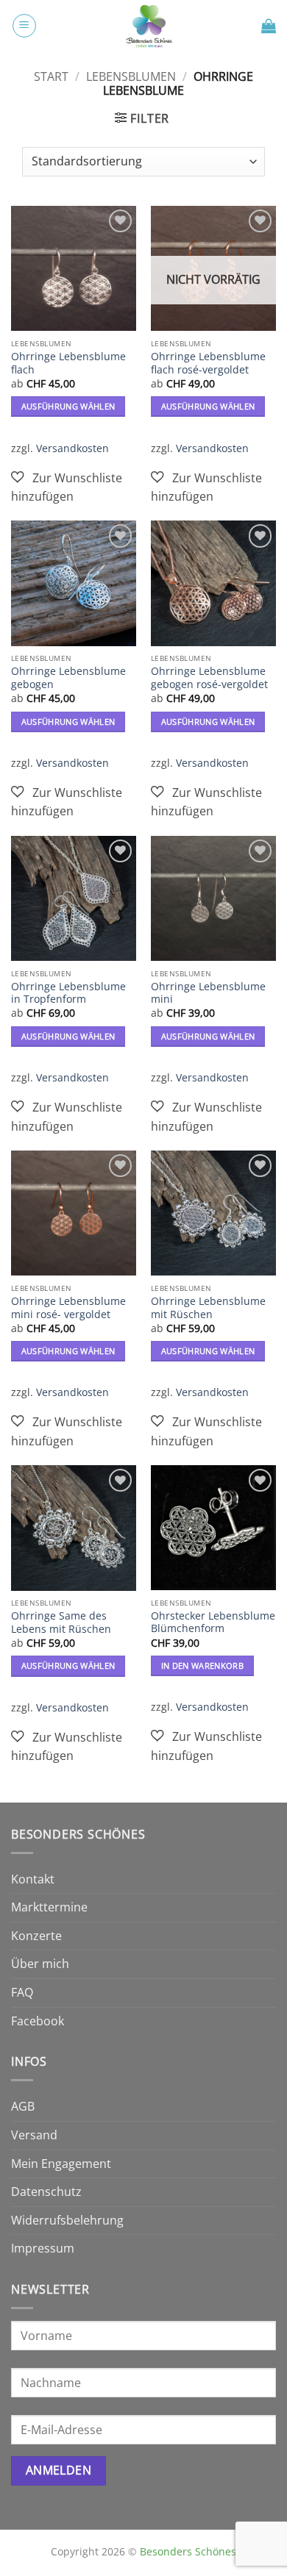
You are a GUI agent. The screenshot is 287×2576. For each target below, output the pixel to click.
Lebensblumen (131, 76)
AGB (23, 2106)
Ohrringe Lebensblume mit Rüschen (208, 1307)
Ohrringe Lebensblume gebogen (68, 677)
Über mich (40, 1964)
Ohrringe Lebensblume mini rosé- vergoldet (68, 1307)
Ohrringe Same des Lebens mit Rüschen (61, 1622)
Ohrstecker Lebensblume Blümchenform (213, 1622)
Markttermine (49, 1907)
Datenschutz (46, 2192)
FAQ (22, 1992)
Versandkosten (72, 448)
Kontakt (33, 1879)
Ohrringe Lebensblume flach (68, 363)
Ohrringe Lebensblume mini (208, 993)
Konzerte (36, 1936)
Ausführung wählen (68, 406)
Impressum (43, 2248)
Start (51, 76)
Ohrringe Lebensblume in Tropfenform (68, 993)
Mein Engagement (61, 2164)
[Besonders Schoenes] (149, 26)
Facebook (38, 2021)
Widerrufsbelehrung (67, 2220)
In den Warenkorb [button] (202, 1666)
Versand (34, 2135)
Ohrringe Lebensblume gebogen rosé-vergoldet (209, 677)
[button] (24, 26)
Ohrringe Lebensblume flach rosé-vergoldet (208, 363)
